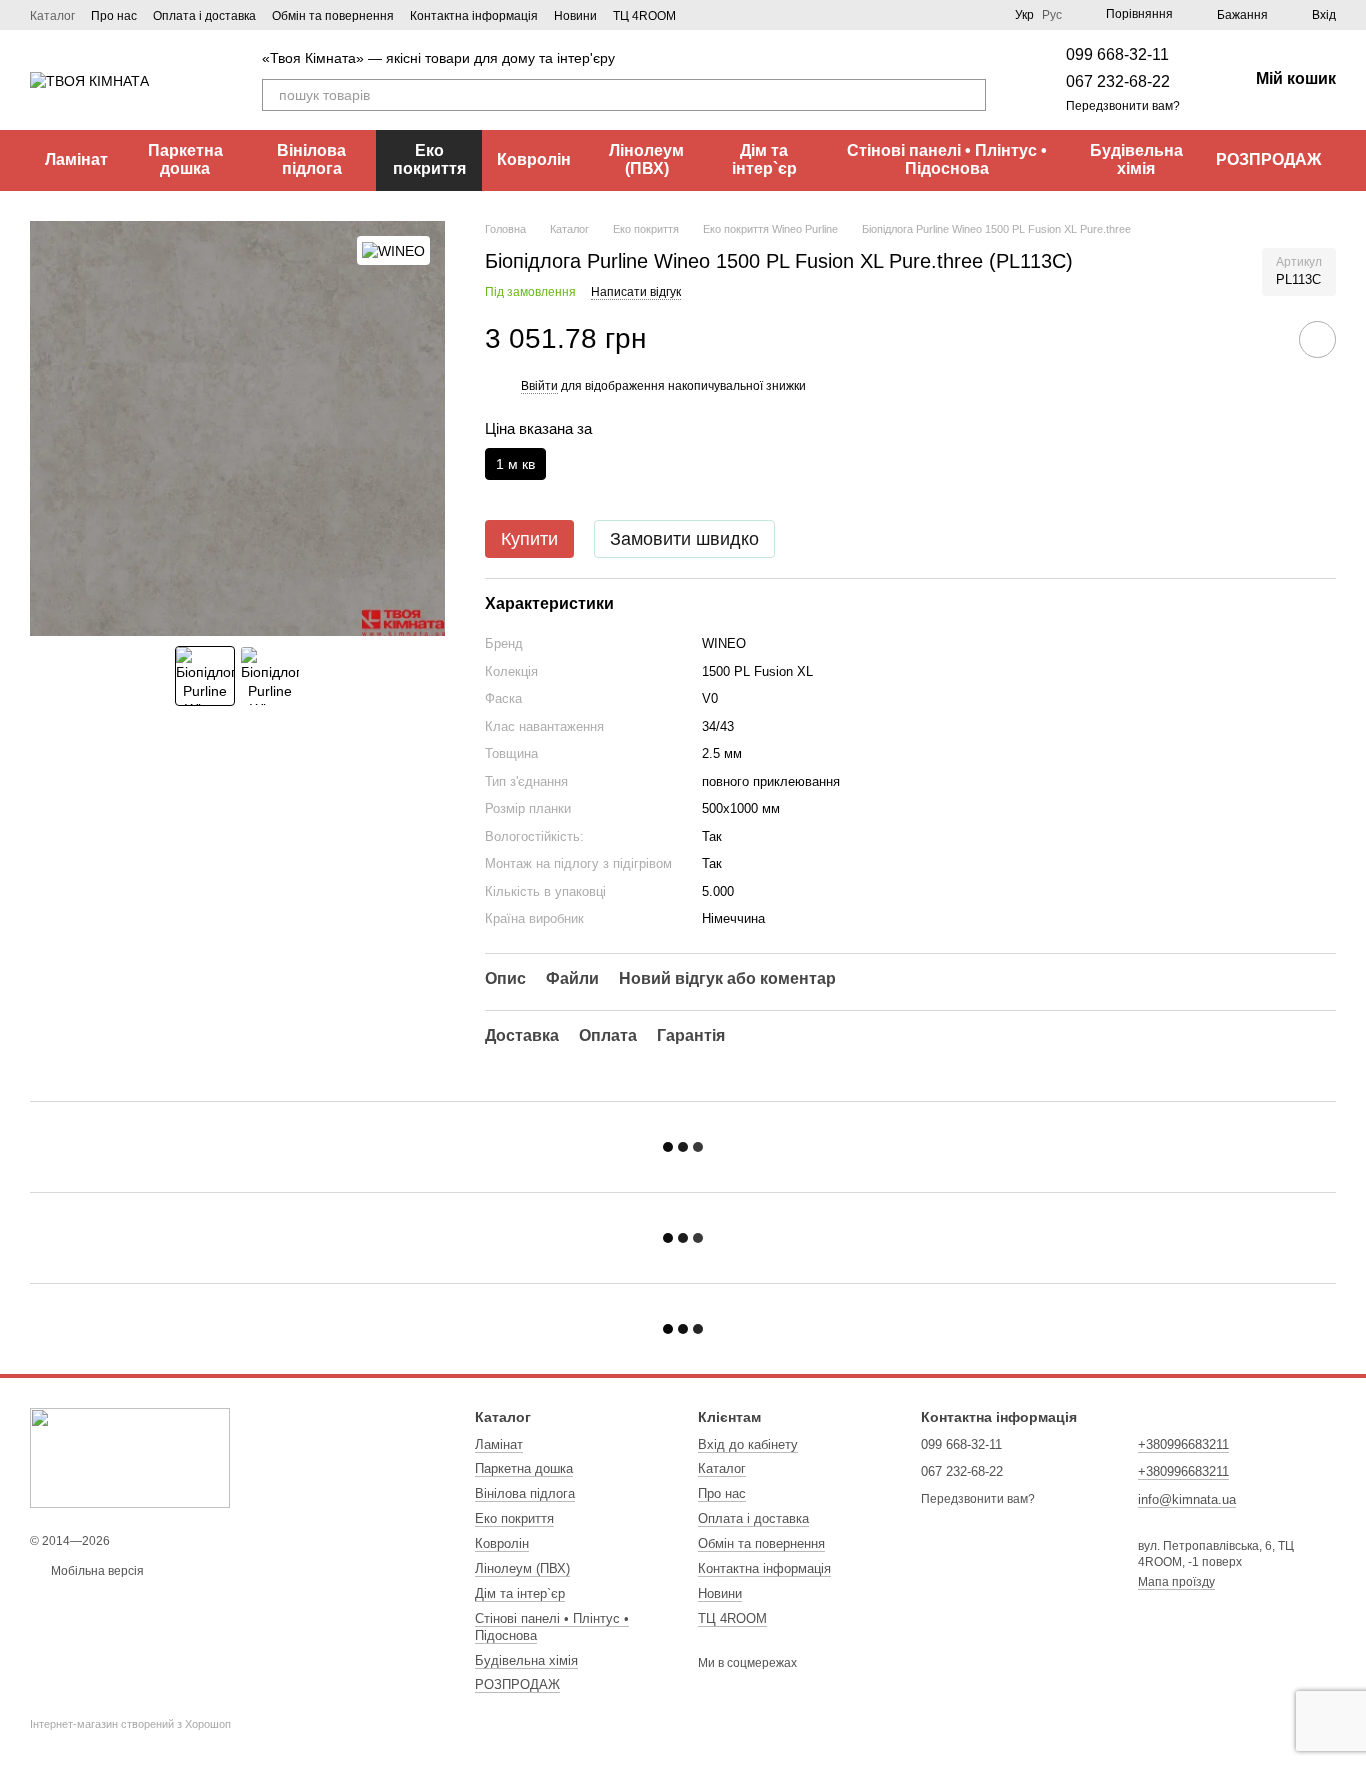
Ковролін (534, 159)
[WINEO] (393, 250)
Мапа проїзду (1176, 1582)
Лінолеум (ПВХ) (646, 159)
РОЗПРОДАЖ (1268, 159)
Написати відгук (636, 292)
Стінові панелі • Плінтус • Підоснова (947, 159)
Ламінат (76, 159)
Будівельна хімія (1136, 159)
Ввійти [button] (539, 386)
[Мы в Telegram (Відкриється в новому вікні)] (752, 15)
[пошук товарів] (970, 95)
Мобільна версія (96, 1571)
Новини (575, 16)
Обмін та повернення (333, 16)
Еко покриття (429, 159)
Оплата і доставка (204, 16)
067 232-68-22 (1118, 81)
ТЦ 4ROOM (644, 16)
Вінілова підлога (311, 159)
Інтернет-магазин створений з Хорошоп (130, 1724)
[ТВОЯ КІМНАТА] (130, 1458)
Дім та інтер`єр (764, 159)
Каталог (52, 16)
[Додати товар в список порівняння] (1261, 339)
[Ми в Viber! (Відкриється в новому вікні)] (728, 15)
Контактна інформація (474, 16)
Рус (1052, 15)
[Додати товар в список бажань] (1317, 339)
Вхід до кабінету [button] (748, 1444)
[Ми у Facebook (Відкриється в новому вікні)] (704, 15)
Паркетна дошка (185, 159)
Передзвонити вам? (1123, 106)
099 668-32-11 (1117, 54)
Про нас (114, 16)
